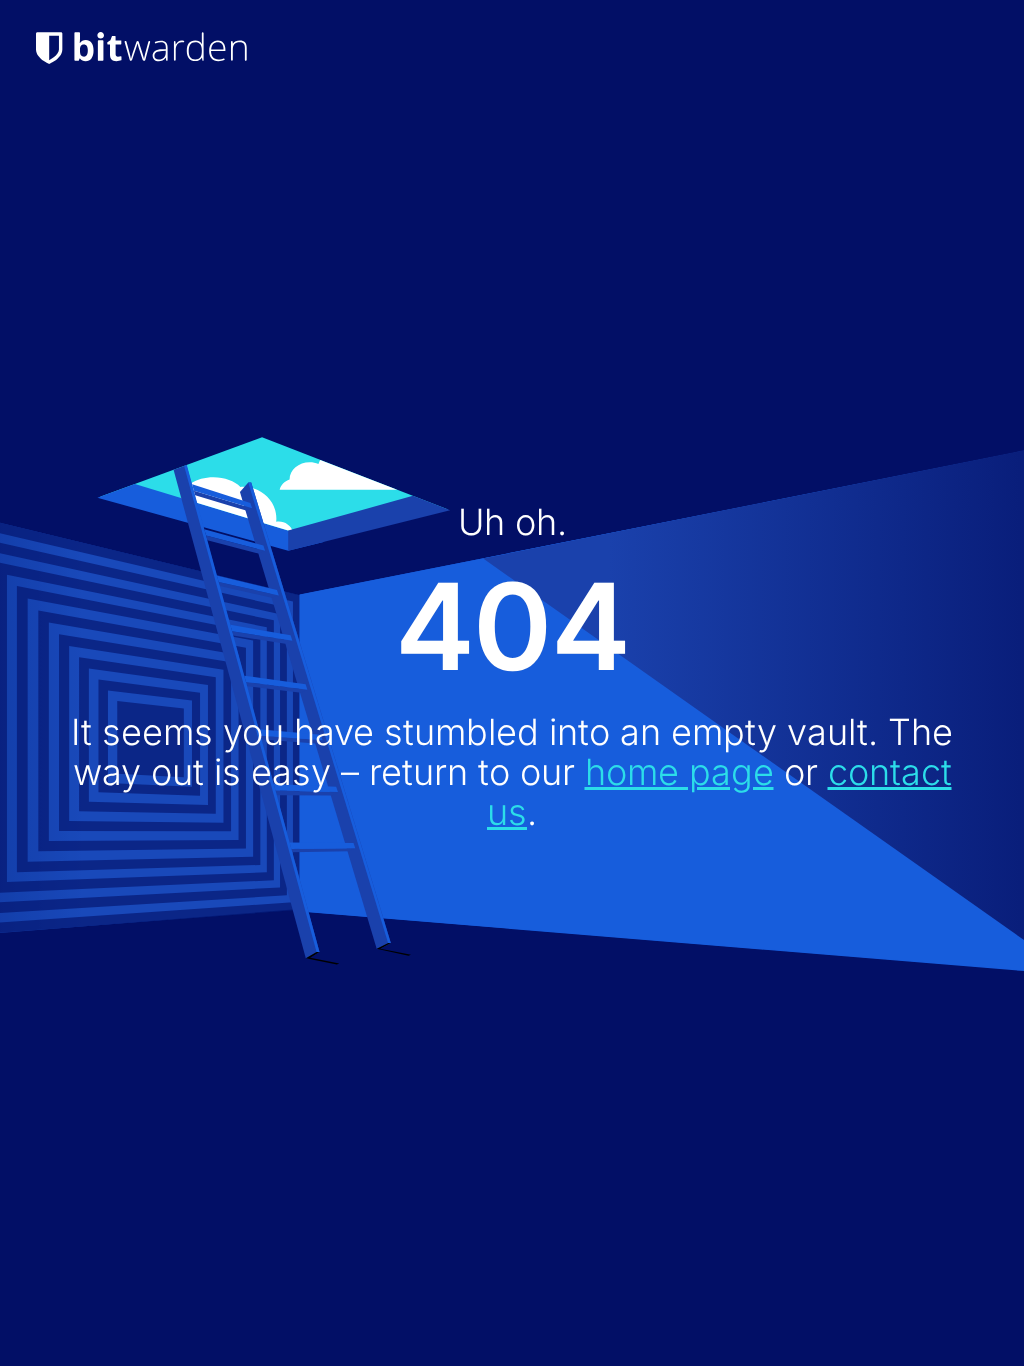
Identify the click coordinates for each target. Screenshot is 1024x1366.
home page (679, 772)
